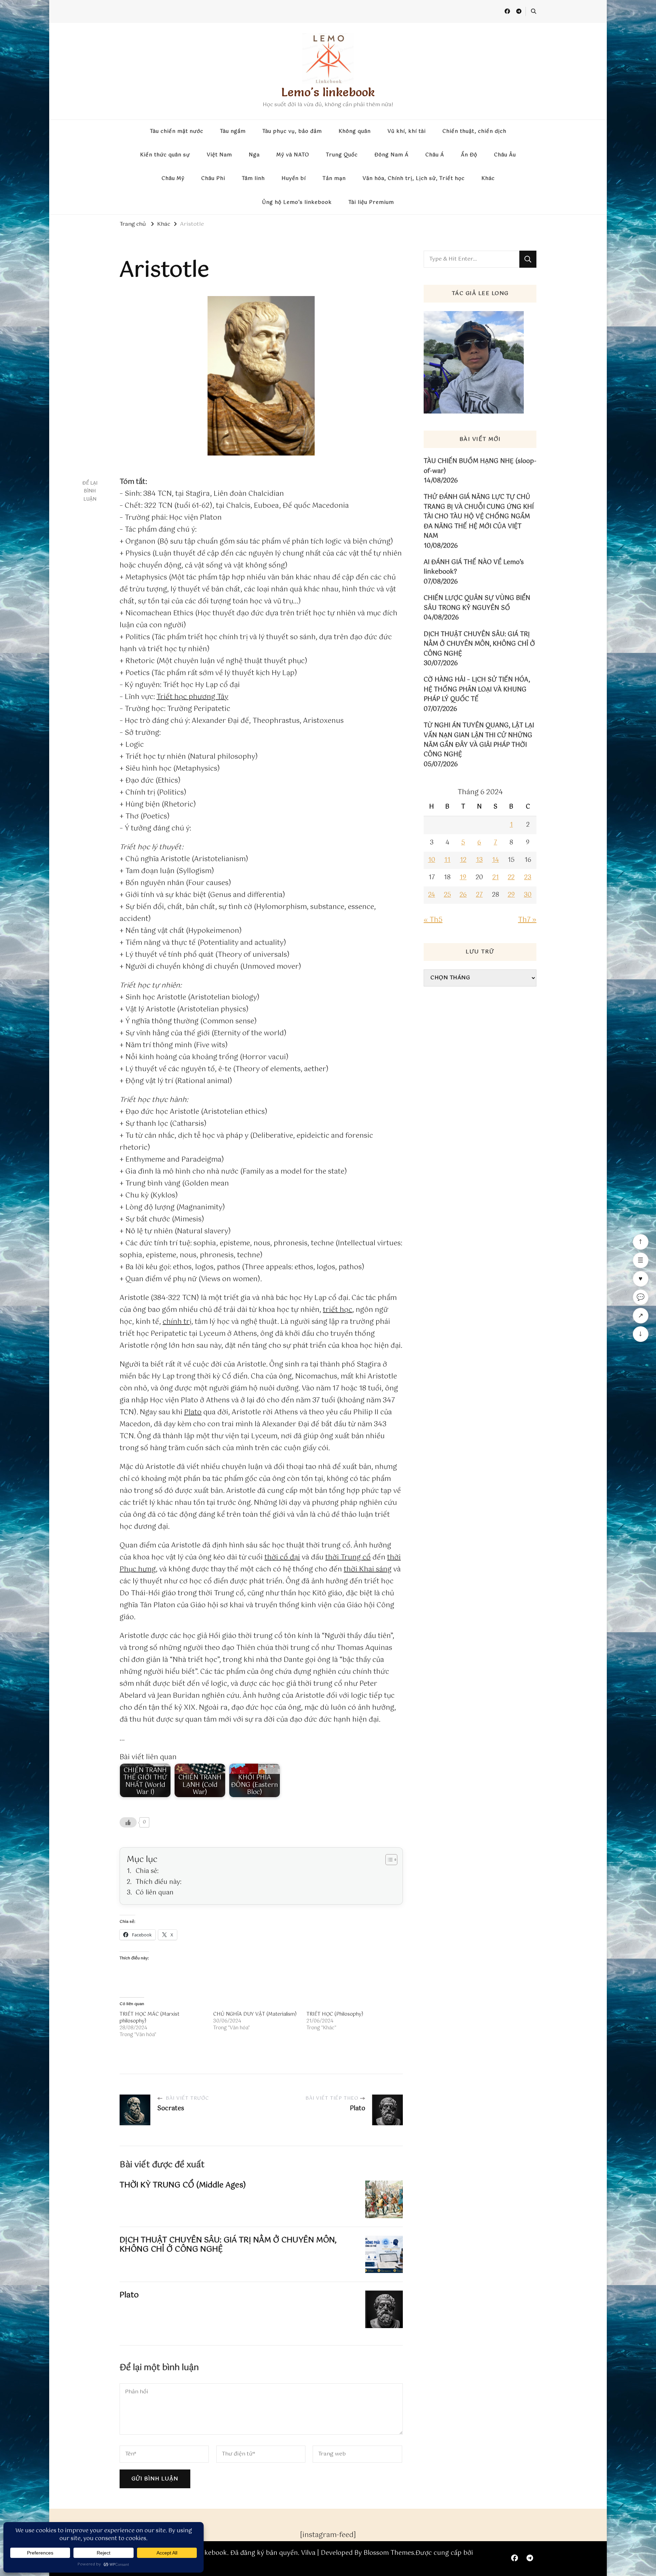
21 (496, 878)
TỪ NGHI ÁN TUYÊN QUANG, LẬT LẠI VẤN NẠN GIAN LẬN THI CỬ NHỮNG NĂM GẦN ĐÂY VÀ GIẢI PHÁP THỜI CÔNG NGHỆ (479, 740)
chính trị (177, 1322)
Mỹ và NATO (293, 155)
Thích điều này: (159, 1882)
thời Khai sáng (368, 1570)
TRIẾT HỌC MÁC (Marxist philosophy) (149, 2018)
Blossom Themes (389, 2553)
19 (463, 878)
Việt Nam (219, 155)
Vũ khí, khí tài (407, 131)
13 (479, 860)
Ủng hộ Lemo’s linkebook (297, 202)
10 (432, 860)
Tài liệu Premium (371, 202)
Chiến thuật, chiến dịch (474, 131)
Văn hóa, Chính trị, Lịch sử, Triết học (414, 179)
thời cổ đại (282, 1558)
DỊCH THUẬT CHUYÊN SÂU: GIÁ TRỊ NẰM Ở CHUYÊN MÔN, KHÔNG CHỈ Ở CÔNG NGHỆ (228, 2245)
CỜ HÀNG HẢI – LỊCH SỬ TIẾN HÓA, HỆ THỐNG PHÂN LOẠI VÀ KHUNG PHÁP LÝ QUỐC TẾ (477, 690)
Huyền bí (294, 179)
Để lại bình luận (90, 491)
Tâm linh (253, 179)
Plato (193, 1412)
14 (495, 860)
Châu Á (435, 155)
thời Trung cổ (348, 1558)
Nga (254, 155)
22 (511, 878)
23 (528, 878)
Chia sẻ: (147, 1871)
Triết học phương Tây (192, 697)
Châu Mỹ (173, 179)
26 (463, 895)
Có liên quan (155, 1893)
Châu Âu (505, 155)
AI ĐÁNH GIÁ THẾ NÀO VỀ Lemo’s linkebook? (474, 567)
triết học (338, 1310)
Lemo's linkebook (328, 92)
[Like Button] (128, 1822)
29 (511, 895)
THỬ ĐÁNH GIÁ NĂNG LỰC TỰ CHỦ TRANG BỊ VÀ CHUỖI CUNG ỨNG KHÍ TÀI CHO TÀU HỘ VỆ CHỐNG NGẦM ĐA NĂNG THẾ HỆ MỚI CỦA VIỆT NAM (479, 517)
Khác (488, 179)
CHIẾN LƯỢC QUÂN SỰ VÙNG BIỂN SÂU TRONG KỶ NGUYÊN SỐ (477, 603)
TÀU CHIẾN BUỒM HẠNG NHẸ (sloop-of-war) (480, 466)
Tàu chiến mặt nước (177, 131)
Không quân (355, 131)
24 (432, 895)
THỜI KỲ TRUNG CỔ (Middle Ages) (183, 2185)
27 (479, 895)
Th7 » (527, 920)
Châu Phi (213, 179)
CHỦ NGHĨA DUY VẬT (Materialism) (255, 2014)
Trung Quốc (342, 155)
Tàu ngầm (233, 131)
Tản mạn (334, 179)
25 (447, 895)
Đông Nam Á (392, 155)
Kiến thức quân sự (165, 155)
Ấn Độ (469, 155)
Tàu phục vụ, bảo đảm (292, 131)
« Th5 (433, 920)
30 (528, 895)
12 (463, 860)
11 (447, 860)
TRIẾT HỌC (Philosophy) (335, 2014)
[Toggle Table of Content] (388, 1860)
